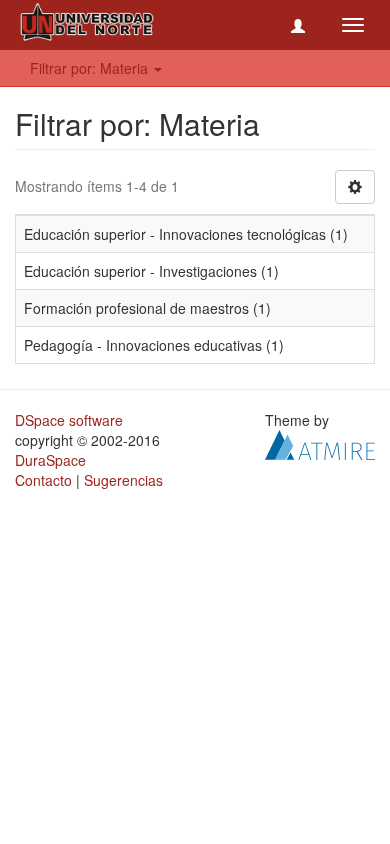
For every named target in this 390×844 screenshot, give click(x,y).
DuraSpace (50, 460)
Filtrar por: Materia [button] (91, 68)
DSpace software (69, 420)
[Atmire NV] (320, 443)
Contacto (43, 480)
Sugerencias (123, 480)
